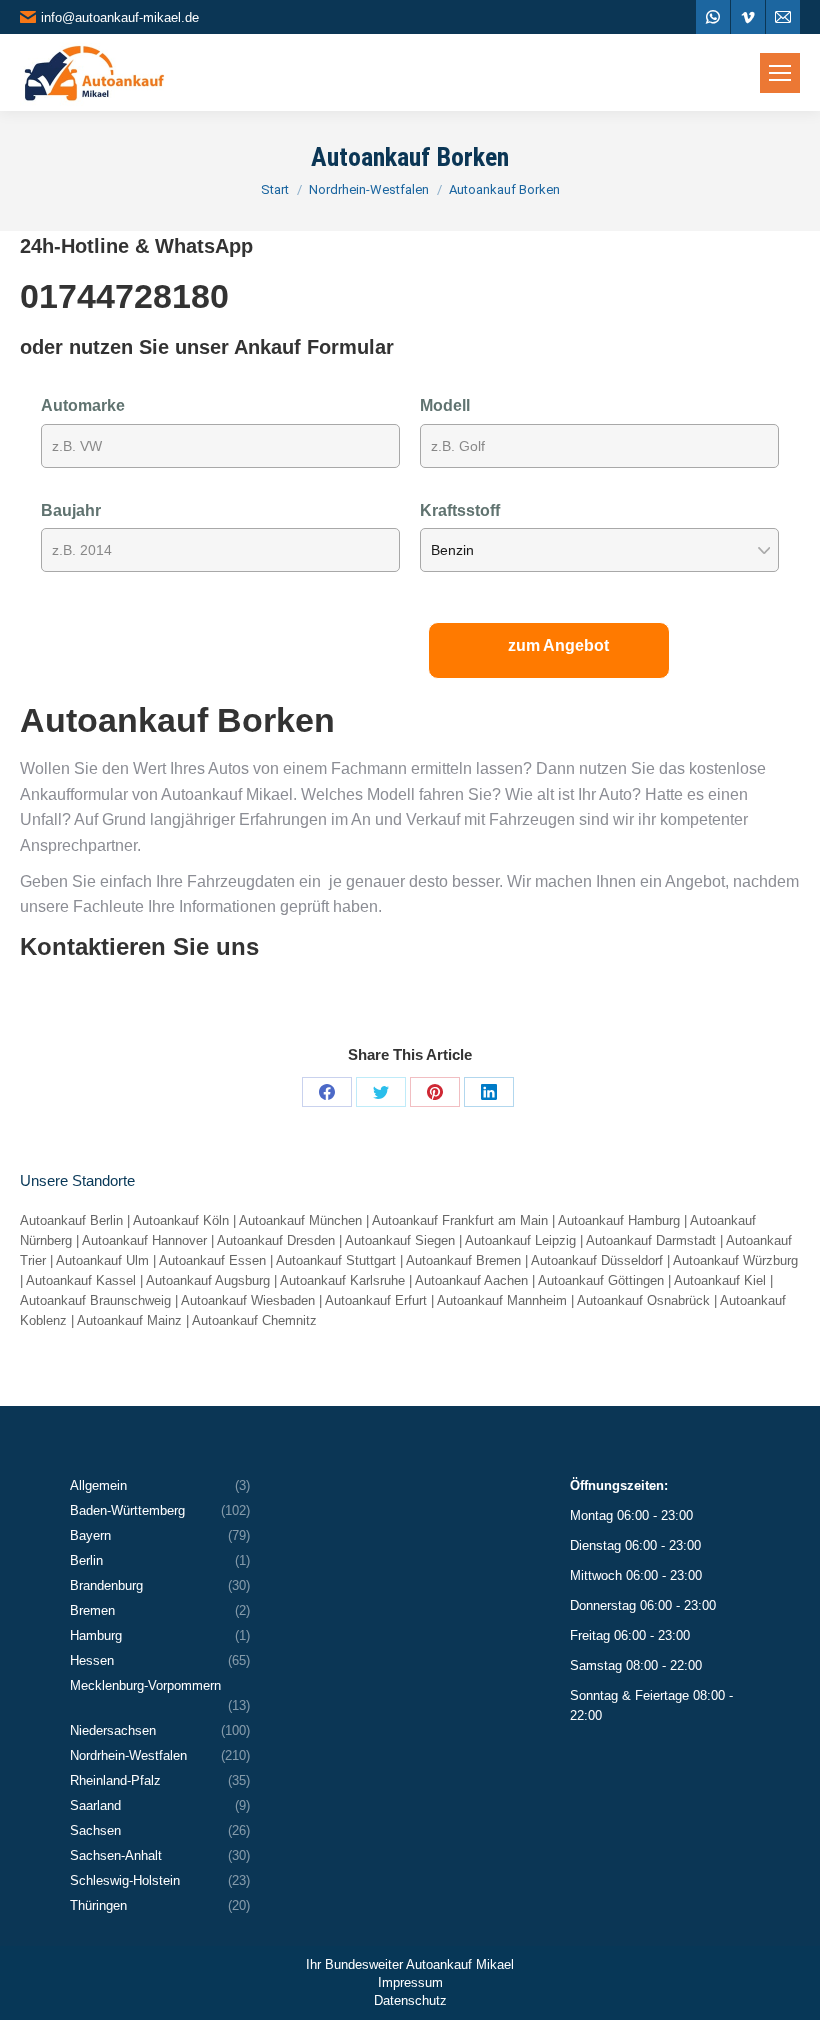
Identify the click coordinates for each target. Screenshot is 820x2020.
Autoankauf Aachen (471, 1280)
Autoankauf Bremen (463, 1260)
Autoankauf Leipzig (520, 1240)
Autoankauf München (300, 1220)
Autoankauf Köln (181, 1220)
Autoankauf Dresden (276, 1240)
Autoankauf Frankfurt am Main (460, 1220)
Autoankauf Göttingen (601, 1280)
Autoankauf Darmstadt (651, 1240)
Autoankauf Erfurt (376, 1300)
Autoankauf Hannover (144, 1240)
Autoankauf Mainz (129, 1320)
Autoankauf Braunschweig (95, 1300)
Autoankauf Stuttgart (336, 1260)
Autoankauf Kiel (720, 1280)
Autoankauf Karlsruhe (342, 1280)
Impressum (410, 1982)
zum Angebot (558, 645)
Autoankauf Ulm (102, 1260)
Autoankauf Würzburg (735, 1260)
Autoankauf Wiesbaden (248, 1300)
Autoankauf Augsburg (208, 1280)
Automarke (83, 405)
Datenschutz (410, 2000)
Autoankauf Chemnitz (254, 1320)
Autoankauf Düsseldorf (597, 1260)
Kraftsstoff (460, 510)
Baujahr (71, 510)
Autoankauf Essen (212, 1260)
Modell (445, 405)
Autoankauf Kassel (81, 1280)
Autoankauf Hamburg (619, 1220)
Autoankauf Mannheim (502, 1300)
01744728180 (124, 296)
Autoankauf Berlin (71, 1220)
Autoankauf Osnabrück (643, 1300)
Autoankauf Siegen (400, 1240)
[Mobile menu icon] (780, 73)
